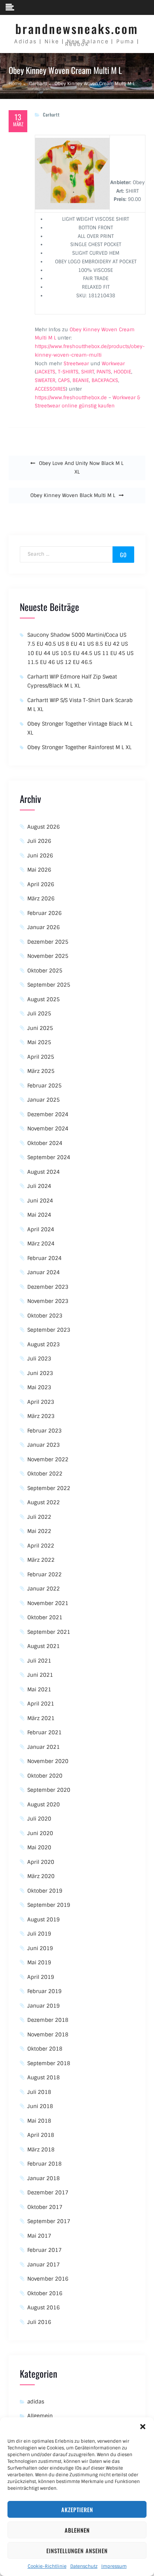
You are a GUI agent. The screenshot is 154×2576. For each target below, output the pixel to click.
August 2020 (44, 1804)
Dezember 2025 (48, 942)
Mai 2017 (39, 2236)
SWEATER (45, 380)
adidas (36, 2402)
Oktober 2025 (45, 971)
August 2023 (44, 1344)
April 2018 (41, 2135)
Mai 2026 (39, 870)
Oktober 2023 (45, 1316)
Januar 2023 (44, 1445)
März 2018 (41, 2150)
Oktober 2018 (45, 2049)
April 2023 (41, 1402)
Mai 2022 (39, 1531)
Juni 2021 (40, 1675)
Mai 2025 (39, 1042)
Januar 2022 (44, 1589)
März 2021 (41, 1718)
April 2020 (41, 1862)
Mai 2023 (39, 1387)
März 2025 (41, 1071)
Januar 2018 (44, 2178)
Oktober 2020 (45, 1776)
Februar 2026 (44, 913)
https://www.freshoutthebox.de (71, 398)
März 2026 (41, 899)
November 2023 (48, 1301)
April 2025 (41, 1057)
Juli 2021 (39, 1661)
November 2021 (48, 1603)
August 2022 (44, 1502)
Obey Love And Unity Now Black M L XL (81, 468)
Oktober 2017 (45, 2207)
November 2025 (48, 956)
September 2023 (49, 1330)
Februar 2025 (44, 1086)
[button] (143, 2427)
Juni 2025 (40, 1028)
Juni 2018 (40, 2106)
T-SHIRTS (68, 372)
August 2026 (44, 827)
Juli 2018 (39, 2092)
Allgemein (40, 2416)
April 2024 (41, 1229)
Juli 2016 (39, 2322)
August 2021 (44, 1646)
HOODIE (122, 372)
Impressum (114, 2566)
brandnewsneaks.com (77, 29)
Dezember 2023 (48, 1287)
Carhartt (51, 114)
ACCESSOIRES (50, 389)
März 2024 (41, 1244)
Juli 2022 (39, 1517)
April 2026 (41, 884)
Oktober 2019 (45, 1891)
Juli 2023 (39, 1359)
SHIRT (87, 372)
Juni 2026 (40, 856)
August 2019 (44, 1919)
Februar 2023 (44, 1431)
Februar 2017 (44, 2250)
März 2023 (41, 1416)
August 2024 (44, 1172)
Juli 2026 (39, 841)
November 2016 (48, 2279)
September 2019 (49, 1905)
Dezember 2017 (48, 2192)
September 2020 (49, 1790)
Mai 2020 (39, 1847)
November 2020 (48, 1761)
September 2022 (49, 1488)
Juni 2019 (40, 1948)
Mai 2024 (39, 1215)
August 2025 (44, 999)
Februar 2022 (44, 1574)
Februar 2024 (44, 1258)
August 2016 (44, 2307)
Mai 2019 (39, 1962)
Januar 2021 (44, 1747)
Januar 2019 (44, 2006)
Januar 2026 (44, 927)
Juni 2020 (40, 1833)
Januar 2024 (44, 1272)
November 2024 (48, 1129)
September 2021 (49, 1632)
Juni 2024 (40, 1201)
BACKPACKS (105, 380)
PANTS (104, 372)
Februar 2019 (44, 1991)
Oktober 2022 (45, 1474)
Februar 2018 (44, 2164)
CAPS (64, 380)
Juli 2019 (39, 1934)
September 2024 (49, 1157)
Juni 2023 (40, 1373)
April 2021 (41, 1704)
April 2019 (41, 1977)
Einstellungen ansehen (77, 2551)
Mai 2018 (39, 2121)
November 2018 (48, 2035)
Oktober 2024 (45, 1143)
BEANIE (81, 380)
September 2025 (49, 985)
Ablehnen (77, 2530)
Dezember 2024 (48, 1114)
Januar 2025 (44, 1100)
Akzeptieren (77, 2510)
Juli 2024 (39, 1186)
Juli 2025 (39, 1014)
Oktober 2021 (45, 1617)
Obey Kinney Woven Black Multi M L (73, 495)
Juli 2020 (39, 1819)
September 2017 (49, 2221)
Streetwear (76, 364)
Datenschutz (84, 2566)
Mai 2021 (39, 1689)
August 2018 (44, 2077)
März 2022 (41, 1560)
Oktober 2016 (45, 2293)
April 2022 (41, 1546)
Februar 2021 (44, 1732)
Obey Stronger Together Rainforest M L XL (79, 747)
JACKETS (46, 372)
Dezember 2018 (48, 2020)
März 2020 (41, 1876)
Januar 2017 (44, 2265)
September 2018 (49, 2063)
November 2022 (48, 1459)
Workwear (113, 364)
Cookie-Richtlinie (47, 2566)
